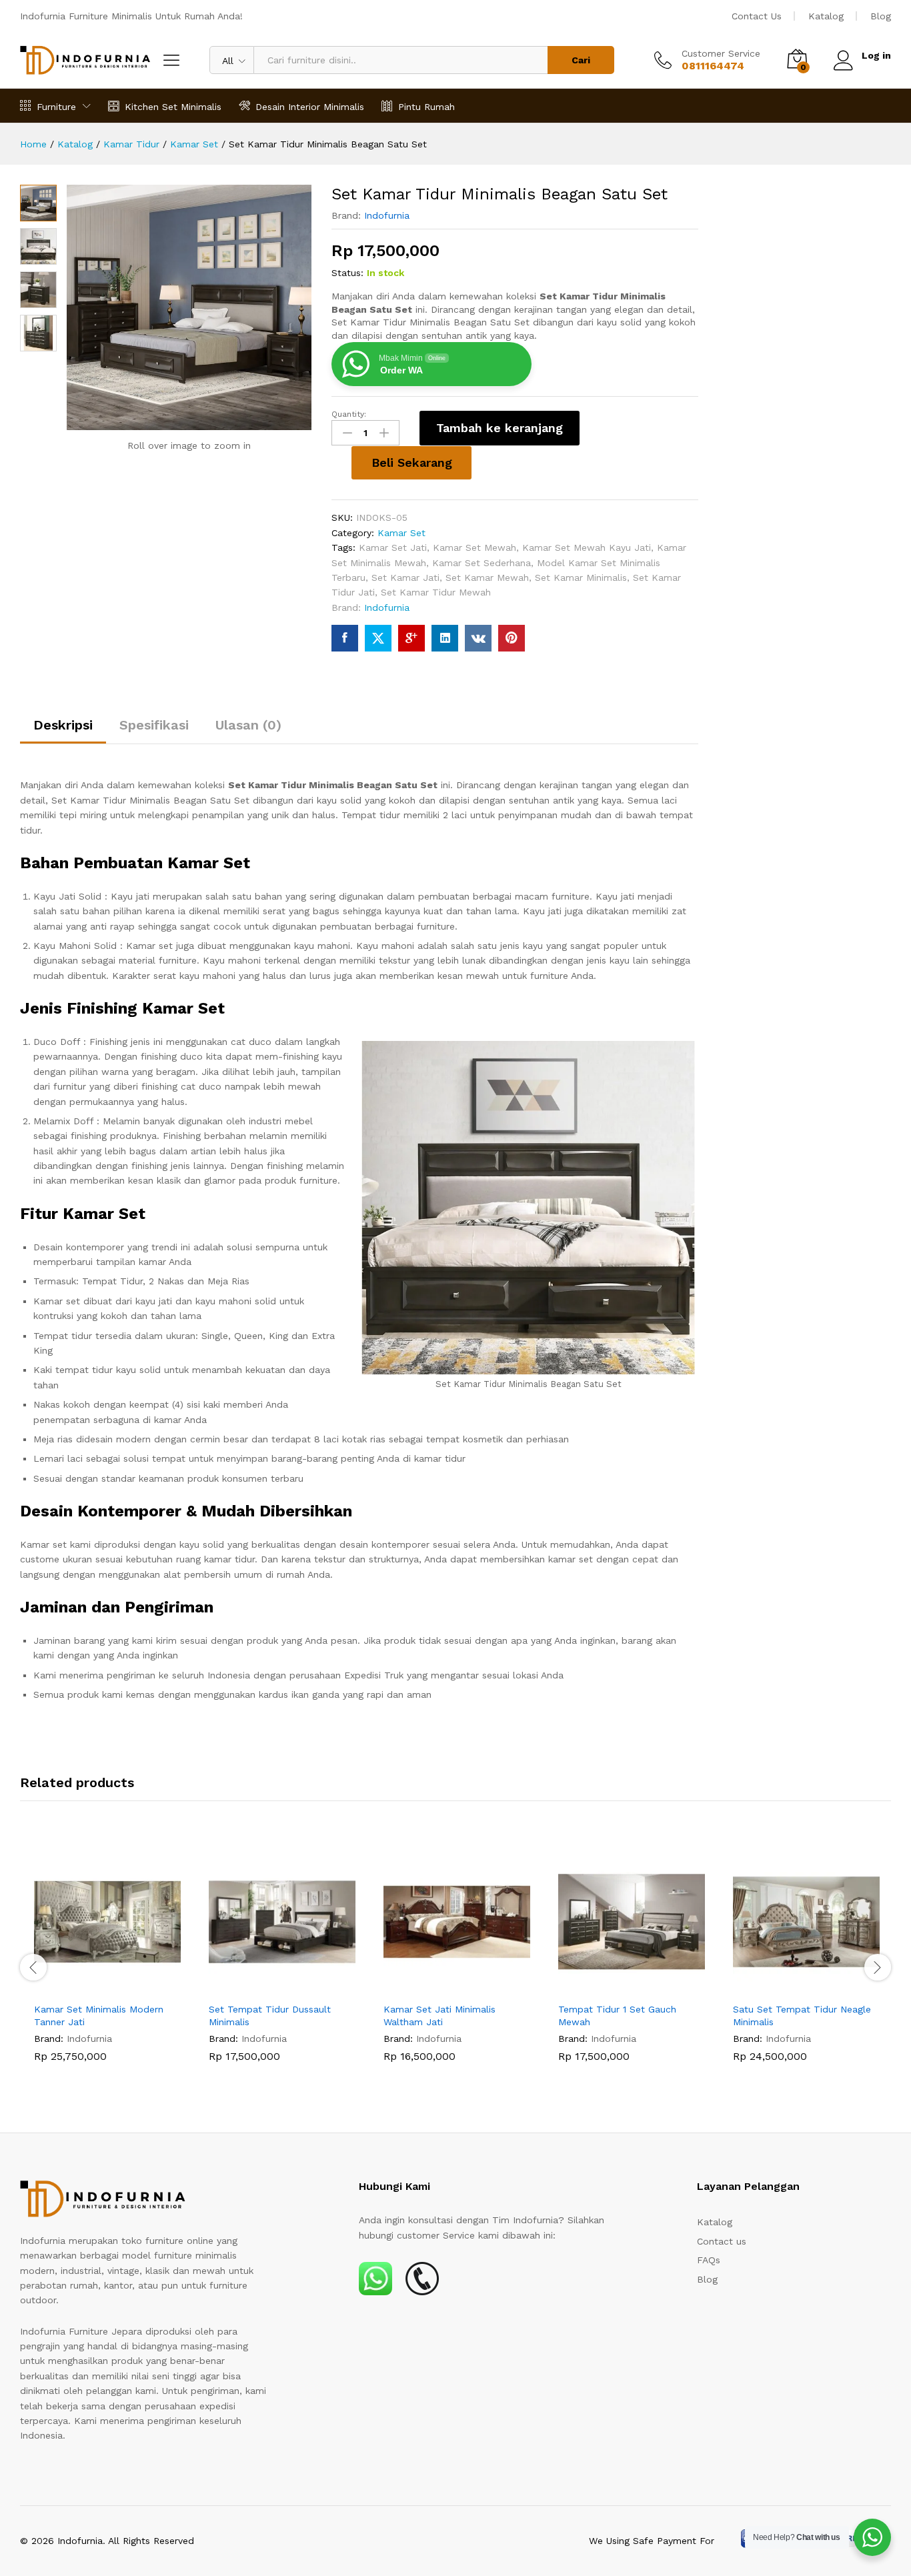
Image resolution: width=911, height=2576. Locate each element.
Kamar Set (401, 533)
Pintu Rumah (426, 106)
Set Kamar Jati (405, 577)
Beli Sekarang (412, 462)
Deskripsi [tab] (63, 725)
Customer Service (721, 53)
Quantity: (349, 414)
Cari (581, 60)
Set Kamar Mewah (487, 577)
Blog (881, 16)
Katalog (826, 16)
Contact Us (757, 16)
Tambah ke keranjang (500, 428)
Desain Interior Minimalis (310, 106)
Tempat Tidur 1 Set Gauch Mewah (617, 2015)
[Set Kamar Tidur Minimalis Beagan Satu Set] (345, 638)
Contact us (722, 2241)
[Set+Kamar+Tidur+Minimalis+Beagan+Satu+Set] (378, 638)
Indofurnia (387, 215)
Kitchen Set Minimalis (173, 106)
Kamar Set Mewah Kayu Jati (587, 547)
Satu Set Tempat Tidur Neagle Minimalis (802, 2015)
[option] (107, 1965)
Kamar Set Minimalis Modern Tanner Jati (99, 2015)
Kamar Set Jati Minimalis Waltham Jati (439, 2015)
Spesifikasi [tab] (154, 725)
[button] (92, 1987)
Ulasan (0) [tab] (248, 725)
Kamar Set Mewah (475, 547)
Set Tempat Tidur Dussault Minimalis (270, 2015)
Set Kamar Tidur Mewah (436, 592)
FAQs (709, 2260)
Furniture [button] (56, 106)
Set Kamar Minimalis (581, 577)
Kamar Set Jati (393, 547)
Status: (347, 273)
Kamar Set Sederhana (482, 563)
